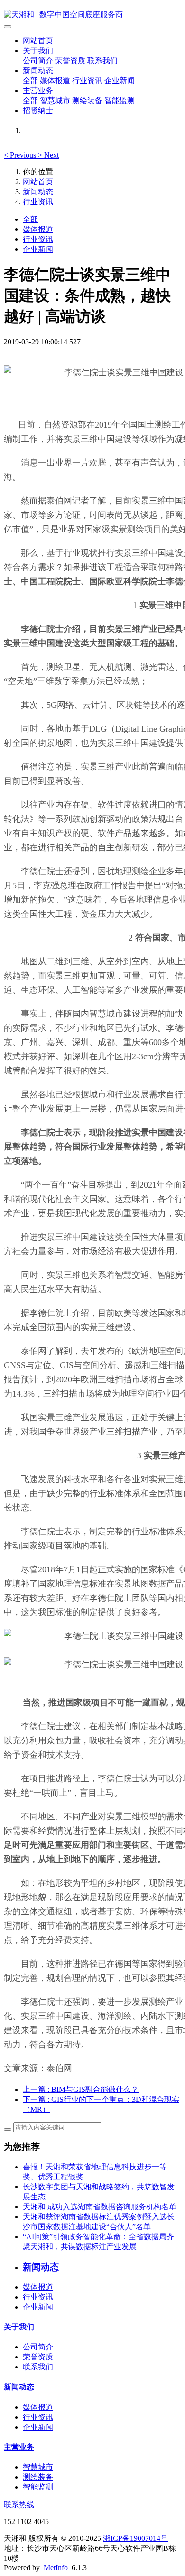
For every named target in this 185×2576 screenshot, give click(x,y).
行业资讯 (87, 81)
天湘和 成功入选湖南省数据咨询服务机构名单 (100, 2207)
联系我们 (102, 61)
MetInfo (56, 2568)
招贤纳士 (38, 110)
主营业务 (38, 90)
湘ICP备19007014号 (135, 2538)
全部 (30, 81)
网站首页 (38, 41)
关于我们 (38, 51)
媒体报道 (55, 81)
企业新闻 (120, 81)
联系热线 (19, 2505)
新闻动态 (38, 71)
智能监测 (120, 100)
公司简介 (38, 61)
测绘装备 (87, 100)
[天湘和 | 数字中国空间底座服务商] (92, 15)
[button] (21, 155)
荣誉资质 (70, 61)
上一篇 (81, 2089)
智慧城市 (55, 100)
